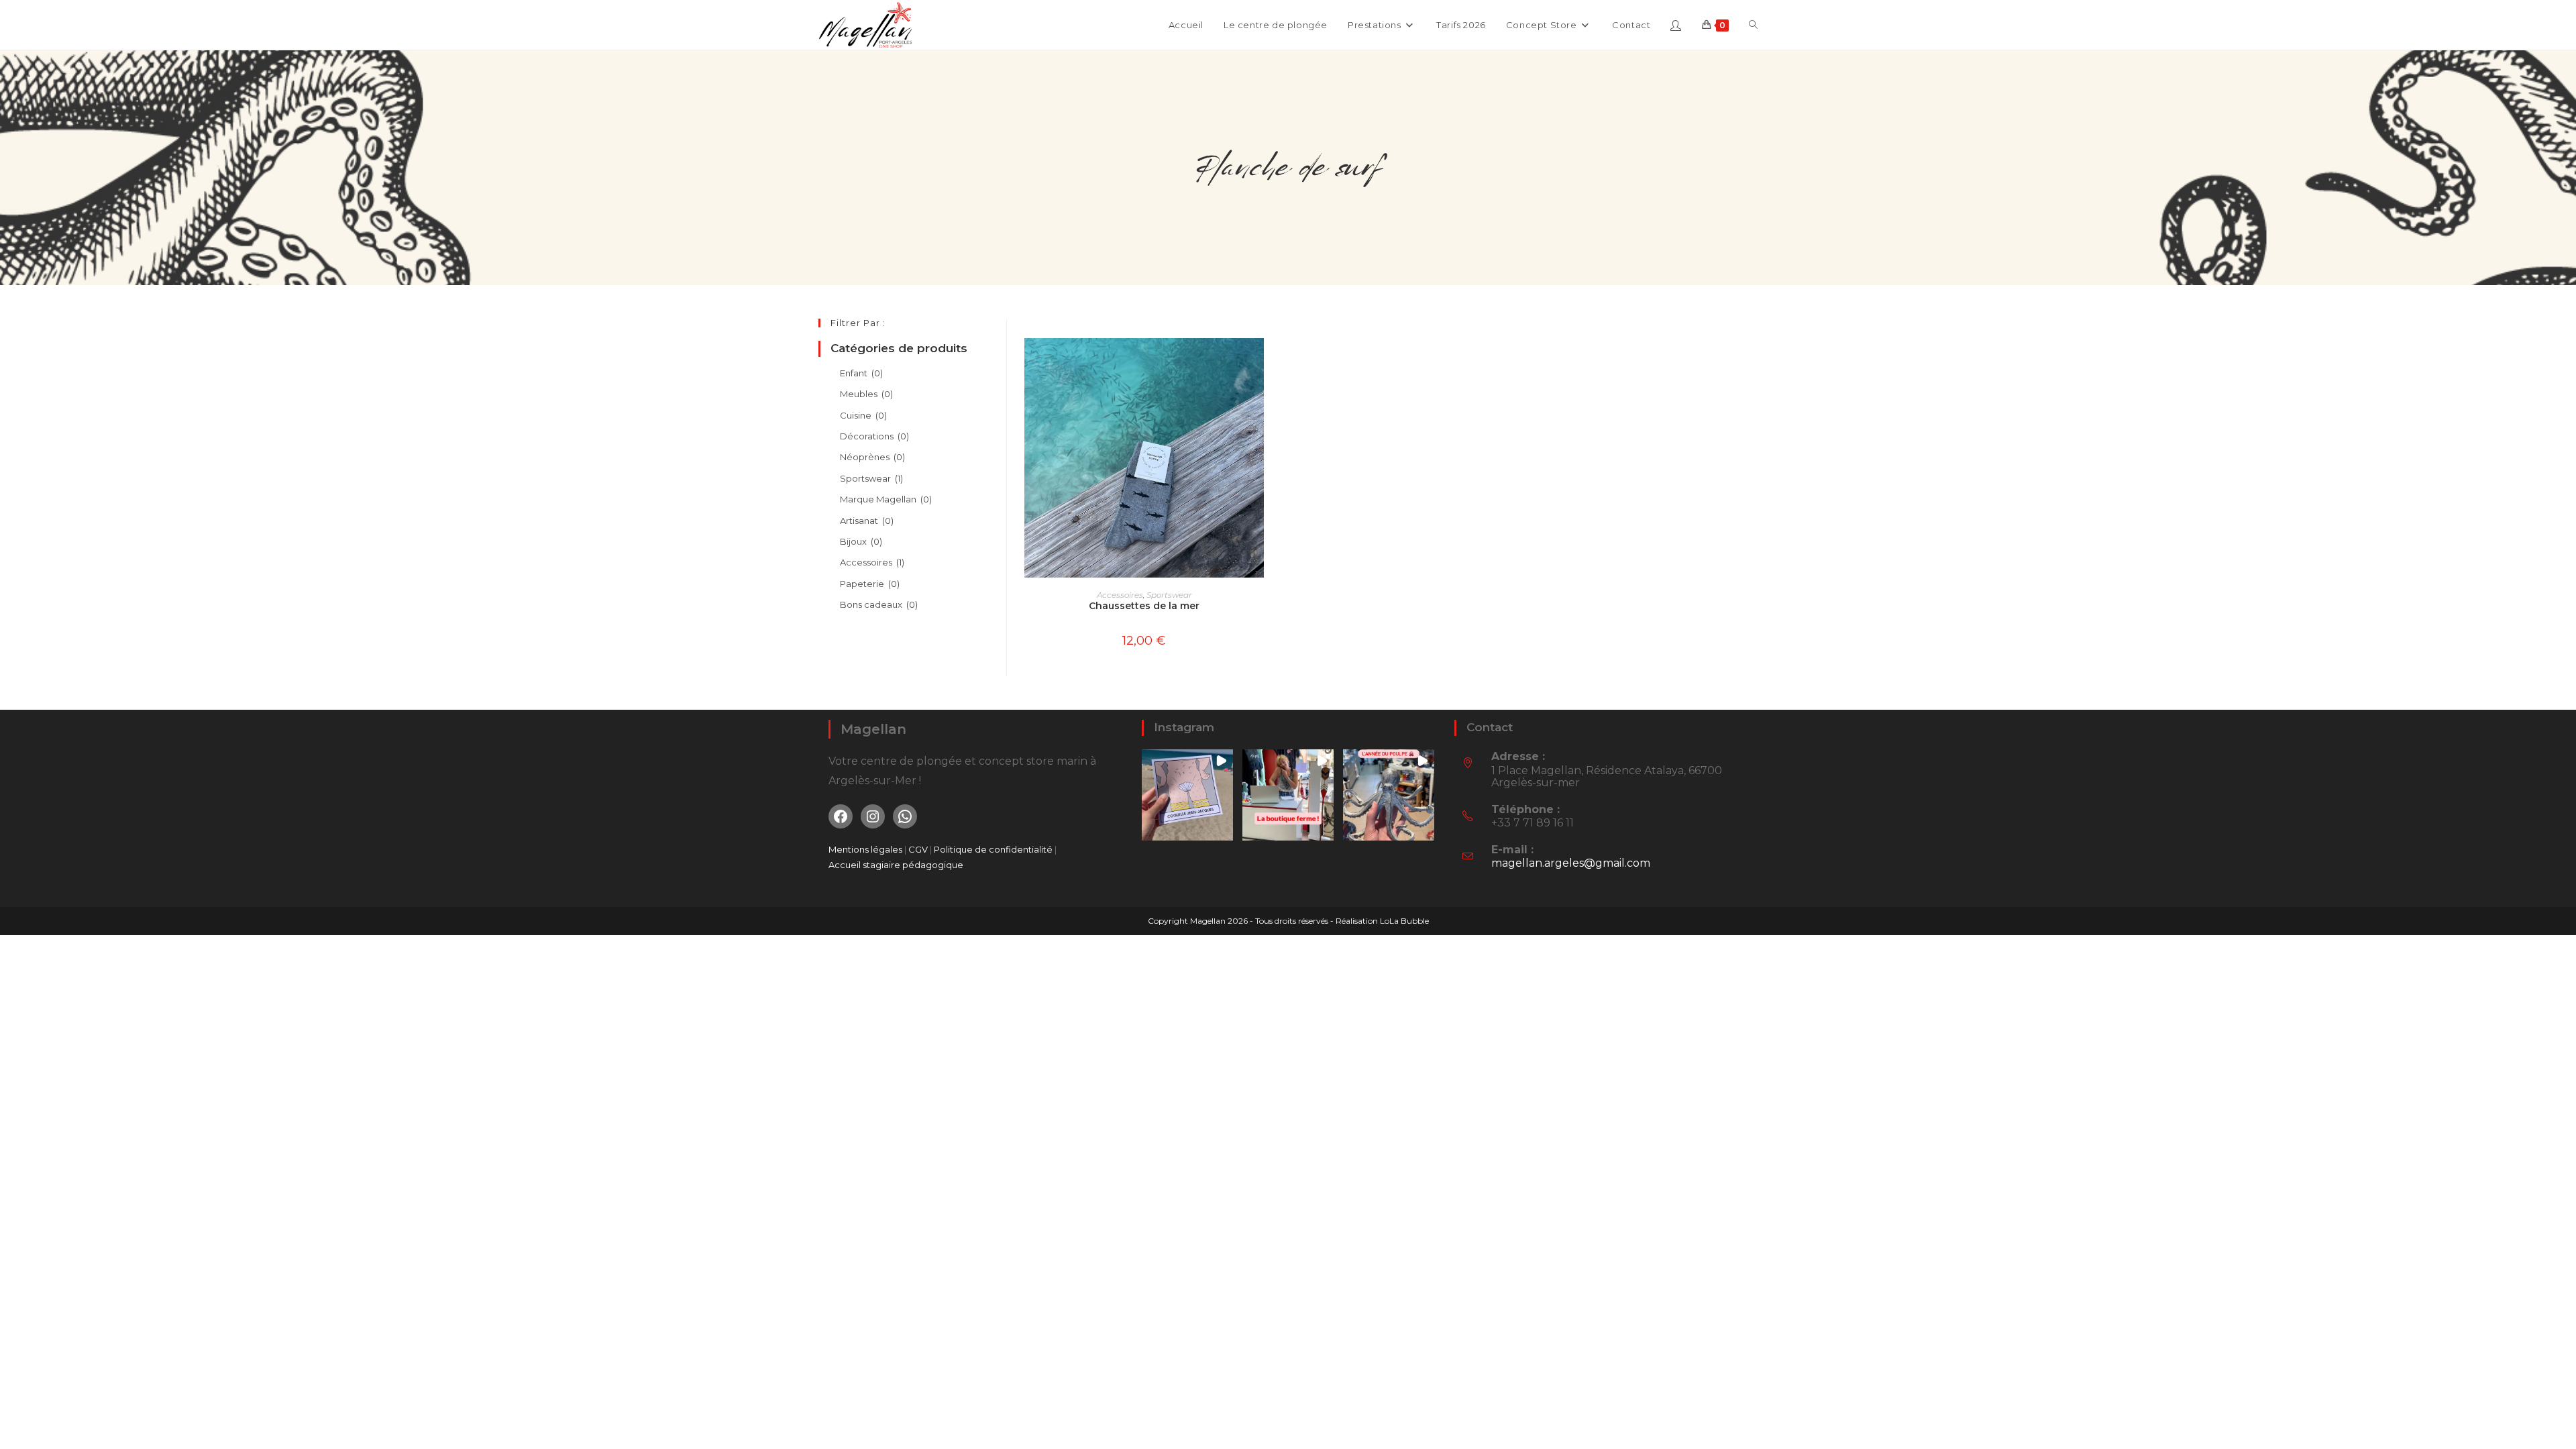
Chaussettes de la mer (1144, 606)
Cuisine (863, 415)
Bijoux (861, 541)
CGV (919, 849)
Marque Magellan (886, 499)
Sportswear (1169, 595)
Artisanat (867, 521)
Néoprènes (872, 457)
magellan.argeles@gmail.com (1571, 863)
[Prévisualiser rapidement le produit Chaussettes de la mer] (1257, 362)
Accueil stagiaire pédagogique (896, 865)
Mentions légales (865, 849)
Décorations (874, 436)
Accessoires (1120, 595)
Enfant (861, 373)
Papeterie (870, 584)
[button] (1187, 795)
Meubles (866, 394)
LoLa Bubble (1404, 921)
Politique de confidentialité (993, 849)
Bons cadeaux (879, 604)
